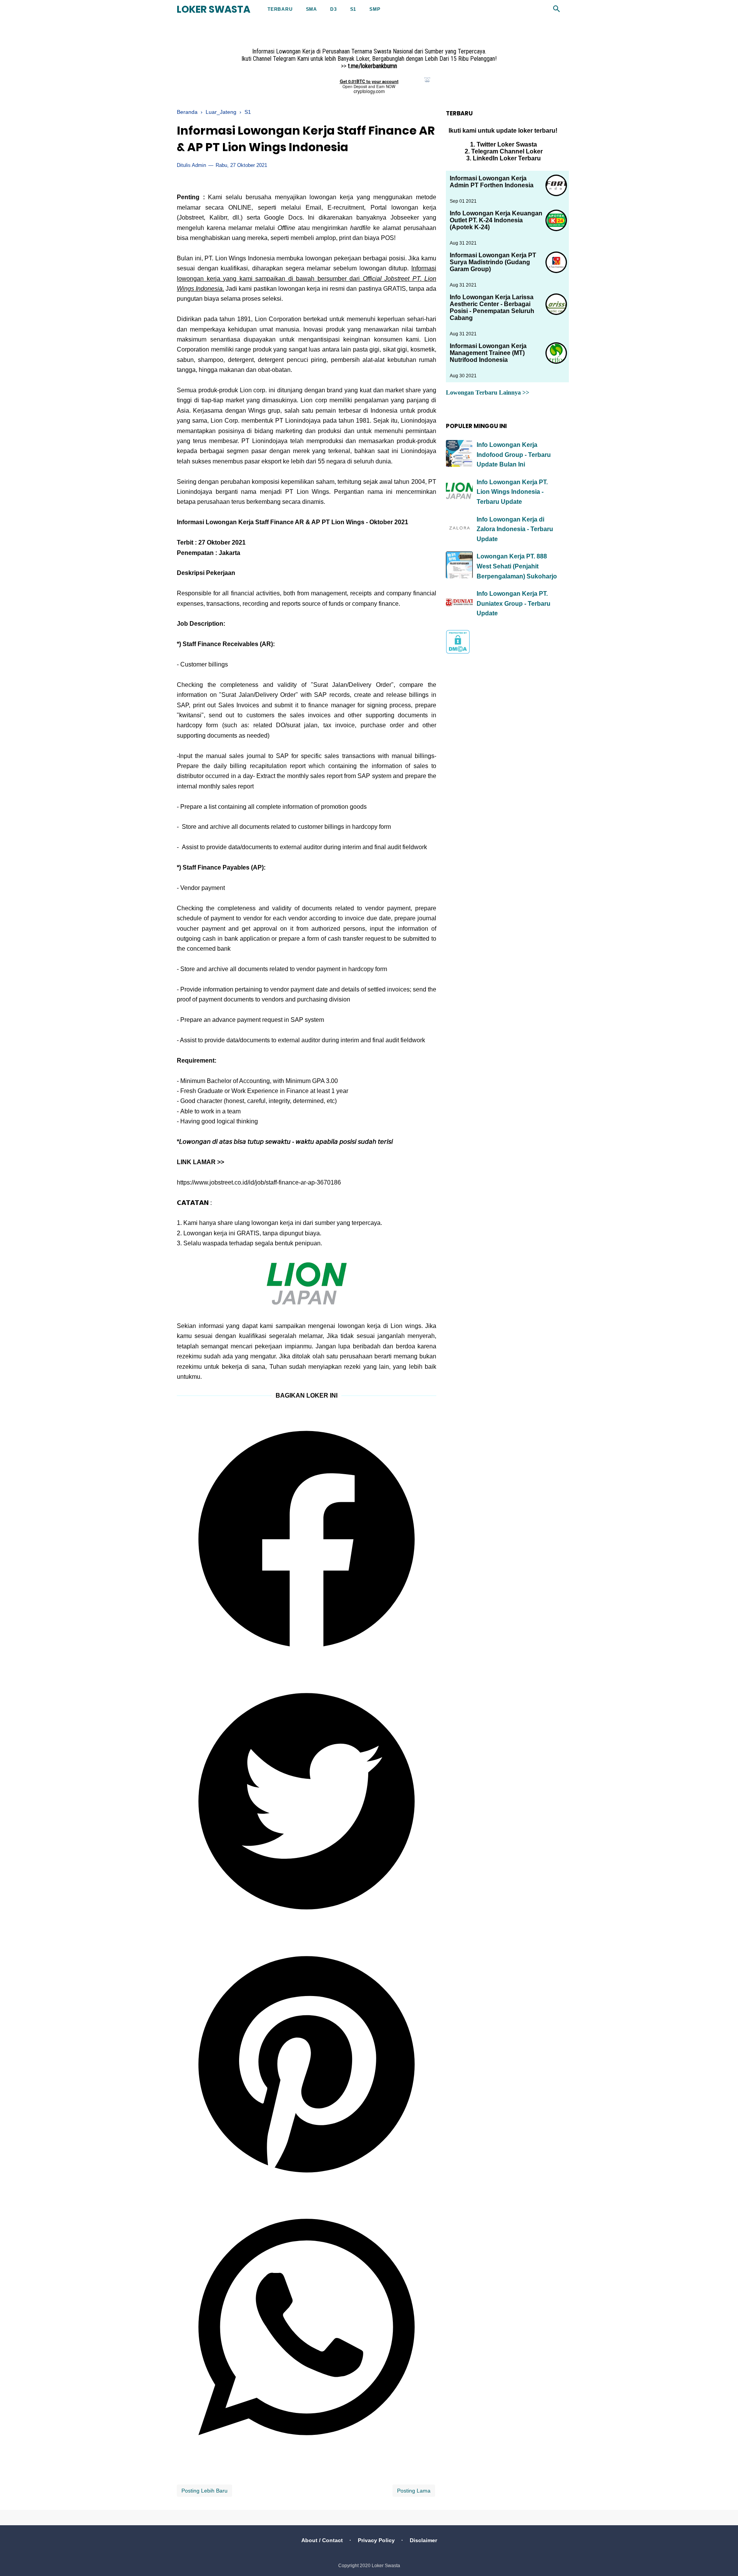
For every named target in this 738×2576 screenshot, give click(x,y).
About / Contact (322, 2540)
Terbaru (280, 9)
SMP (375, 9)
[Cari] (557, 11)
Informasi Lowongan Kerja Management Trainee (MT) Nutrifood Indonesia (488, 353)
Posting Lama (414, 2491)
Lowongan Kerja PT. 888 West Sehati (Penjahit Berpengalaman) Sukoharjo (517, 566)
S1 (353, 9)
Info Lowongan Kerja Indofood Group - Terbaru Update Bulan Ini (514, 455)
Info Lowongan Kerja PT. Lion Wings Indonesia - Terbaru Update (512, 492)
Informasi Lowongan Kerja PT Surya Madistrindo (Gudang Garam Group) (493, 262)
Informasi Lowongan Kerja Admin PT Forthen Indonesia (492, 182)
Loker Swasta (214, 9)
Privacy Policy (376, 2540)
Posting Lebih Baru (204, 2491)
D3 (334, 9)
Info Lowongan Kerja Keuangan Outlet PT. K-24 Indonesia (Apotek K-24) (496, 220)
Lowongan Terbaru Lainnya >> (488, 392)
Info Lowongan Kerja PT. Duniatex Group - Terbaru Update (514, 603)
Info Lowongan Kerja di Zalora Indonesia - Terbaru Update (515, 529)
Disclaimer (423, 2540)
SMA (312, 9)
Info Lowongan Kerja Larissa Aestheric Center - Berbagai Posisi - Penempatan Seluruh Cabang (492, 307)
